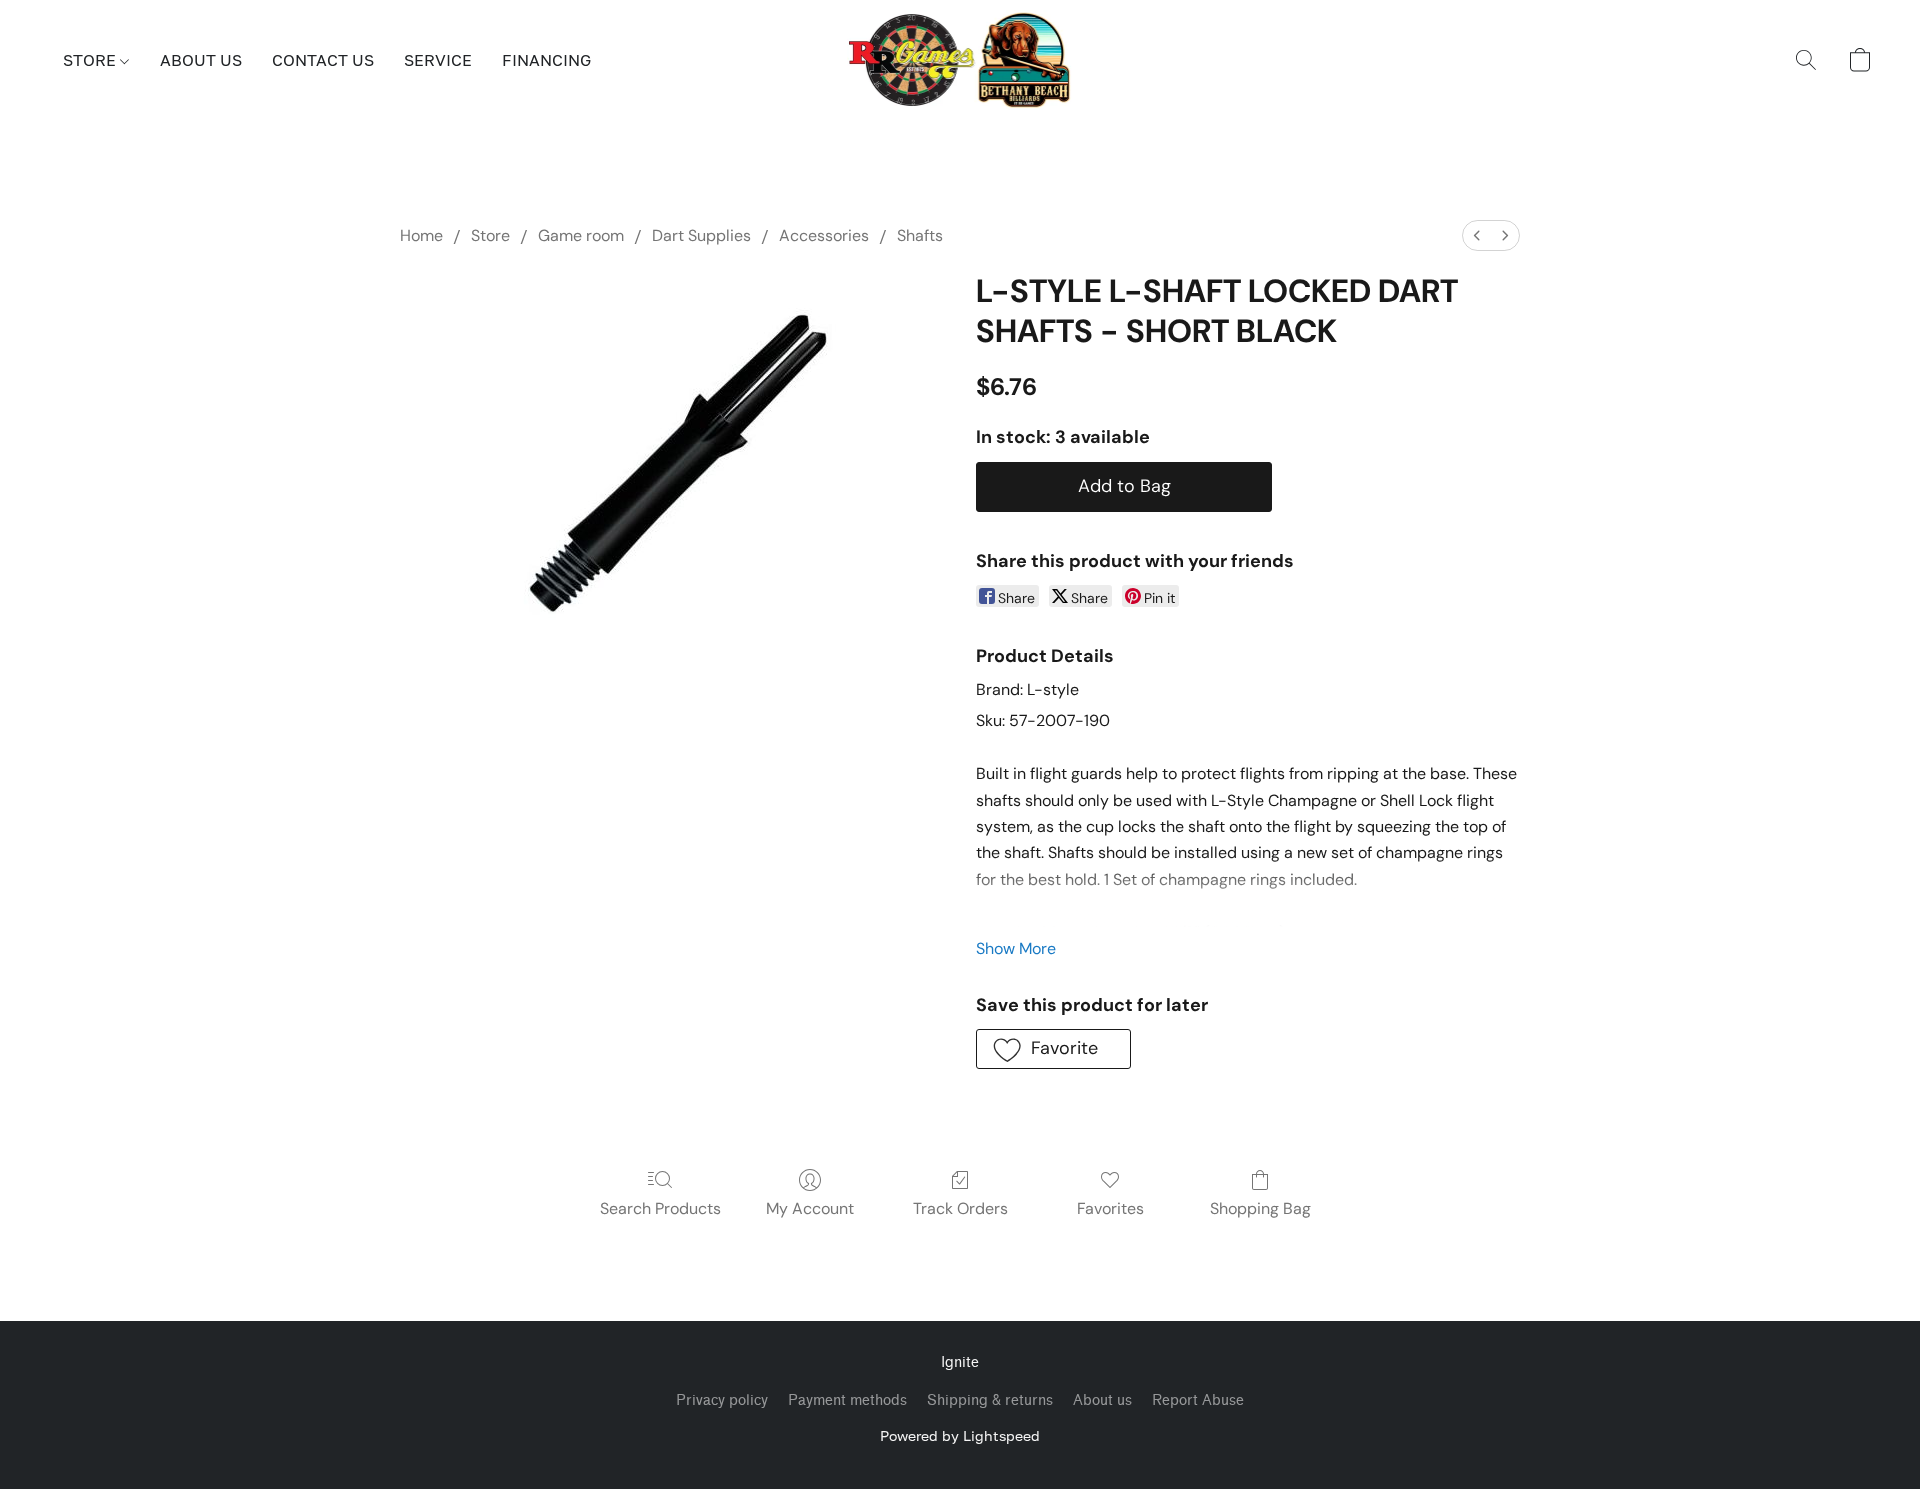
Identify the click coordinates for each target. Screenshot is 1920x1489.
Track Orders (960, 1208)
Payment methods (847, 1400)
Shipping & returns (990, 1400)
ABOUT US (201, 60)
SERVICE (438, 60)
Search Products (660, 1208)
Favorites (1110, 1208)
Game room (581, 235)
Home (421, 235)
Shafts (920, 235)
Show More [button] (1016, 948)
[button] (960, 60)
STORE (91, 60)
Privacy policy (722, 1400)
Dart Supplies (701, 235)
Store (490, 235)
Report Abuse (1198, 1400)
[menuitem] (1477, 235)
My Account (810, 1208)
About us (1102, 1400)
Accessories (824, 235)
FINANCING (546, 60)
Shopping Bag (1260, 1208)
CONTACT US (323, 60)
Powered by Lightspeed (960, 1435)
